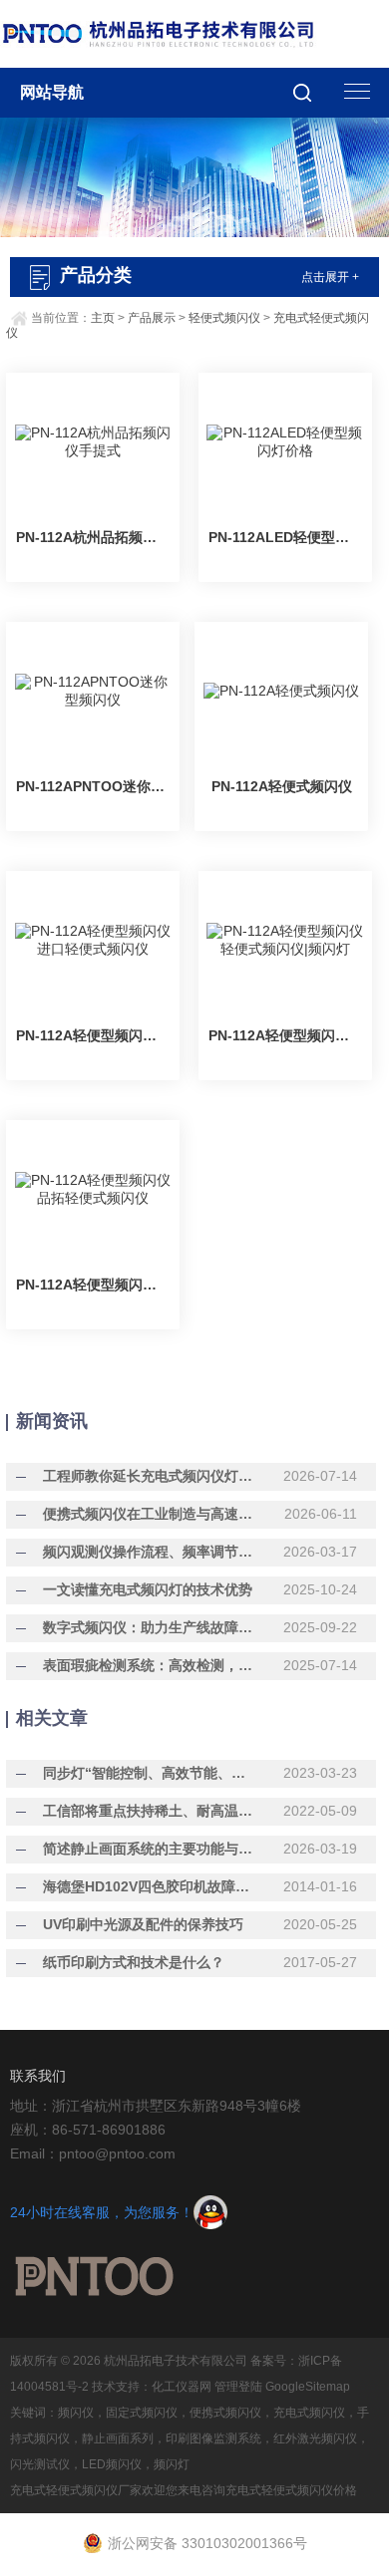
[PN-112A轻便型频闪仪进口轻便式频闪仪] (93, 941)
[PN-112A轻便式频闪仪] (281, 692)
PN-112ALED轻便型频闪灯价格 (285, 537)
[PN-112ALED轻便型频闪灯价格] (285, 442)
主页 (103, 318)
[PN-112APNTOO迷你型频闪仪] (93, 692)
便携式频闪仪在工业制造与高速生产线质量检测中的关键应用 (150, 1514)
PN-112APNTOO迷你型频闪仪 (93, 786)
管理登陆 (238, 2387)
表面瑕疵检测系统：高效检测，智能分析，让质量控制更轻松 (150, 1665)
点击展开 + (330, 277)
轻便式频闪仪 (224, 318)
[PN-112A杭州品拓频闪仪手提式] (93, 442)
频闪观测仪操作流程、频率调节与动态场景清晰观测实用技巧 (150, 1552)
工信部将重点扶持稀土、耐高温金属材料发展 (150, 1811)
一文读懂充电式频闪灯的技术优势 (148, 1589)
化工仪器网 (182, 2387)
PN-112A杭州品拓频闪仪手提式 (93, 537)
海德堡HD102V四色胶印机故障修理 (150, 1886)
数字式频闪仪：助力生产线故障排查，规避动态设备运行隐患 (150, 1627)
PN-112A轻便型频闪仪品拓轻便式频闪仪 (93, 1285)
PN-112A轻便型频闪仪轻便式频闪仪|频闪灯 (285, 1035)
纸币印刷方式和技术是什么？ (134, 1962)
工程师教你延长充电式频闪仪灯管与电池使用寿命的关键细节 (150, 1476)
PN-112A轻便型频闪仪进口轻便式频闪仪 (93, 1035)
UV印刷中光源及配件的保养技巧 (143, 1924)
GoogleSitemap (308, 2387)
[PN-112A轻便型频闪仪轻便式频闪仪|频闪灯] (285, 941)
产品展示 (152, 318)
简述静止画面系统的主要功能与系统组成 (150, 1849)
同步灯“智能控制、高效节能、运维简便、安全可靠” (150, 1773)
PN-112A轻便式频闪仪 (282, 786)
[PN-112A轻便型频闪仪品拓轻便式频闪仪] (93, 1190)
